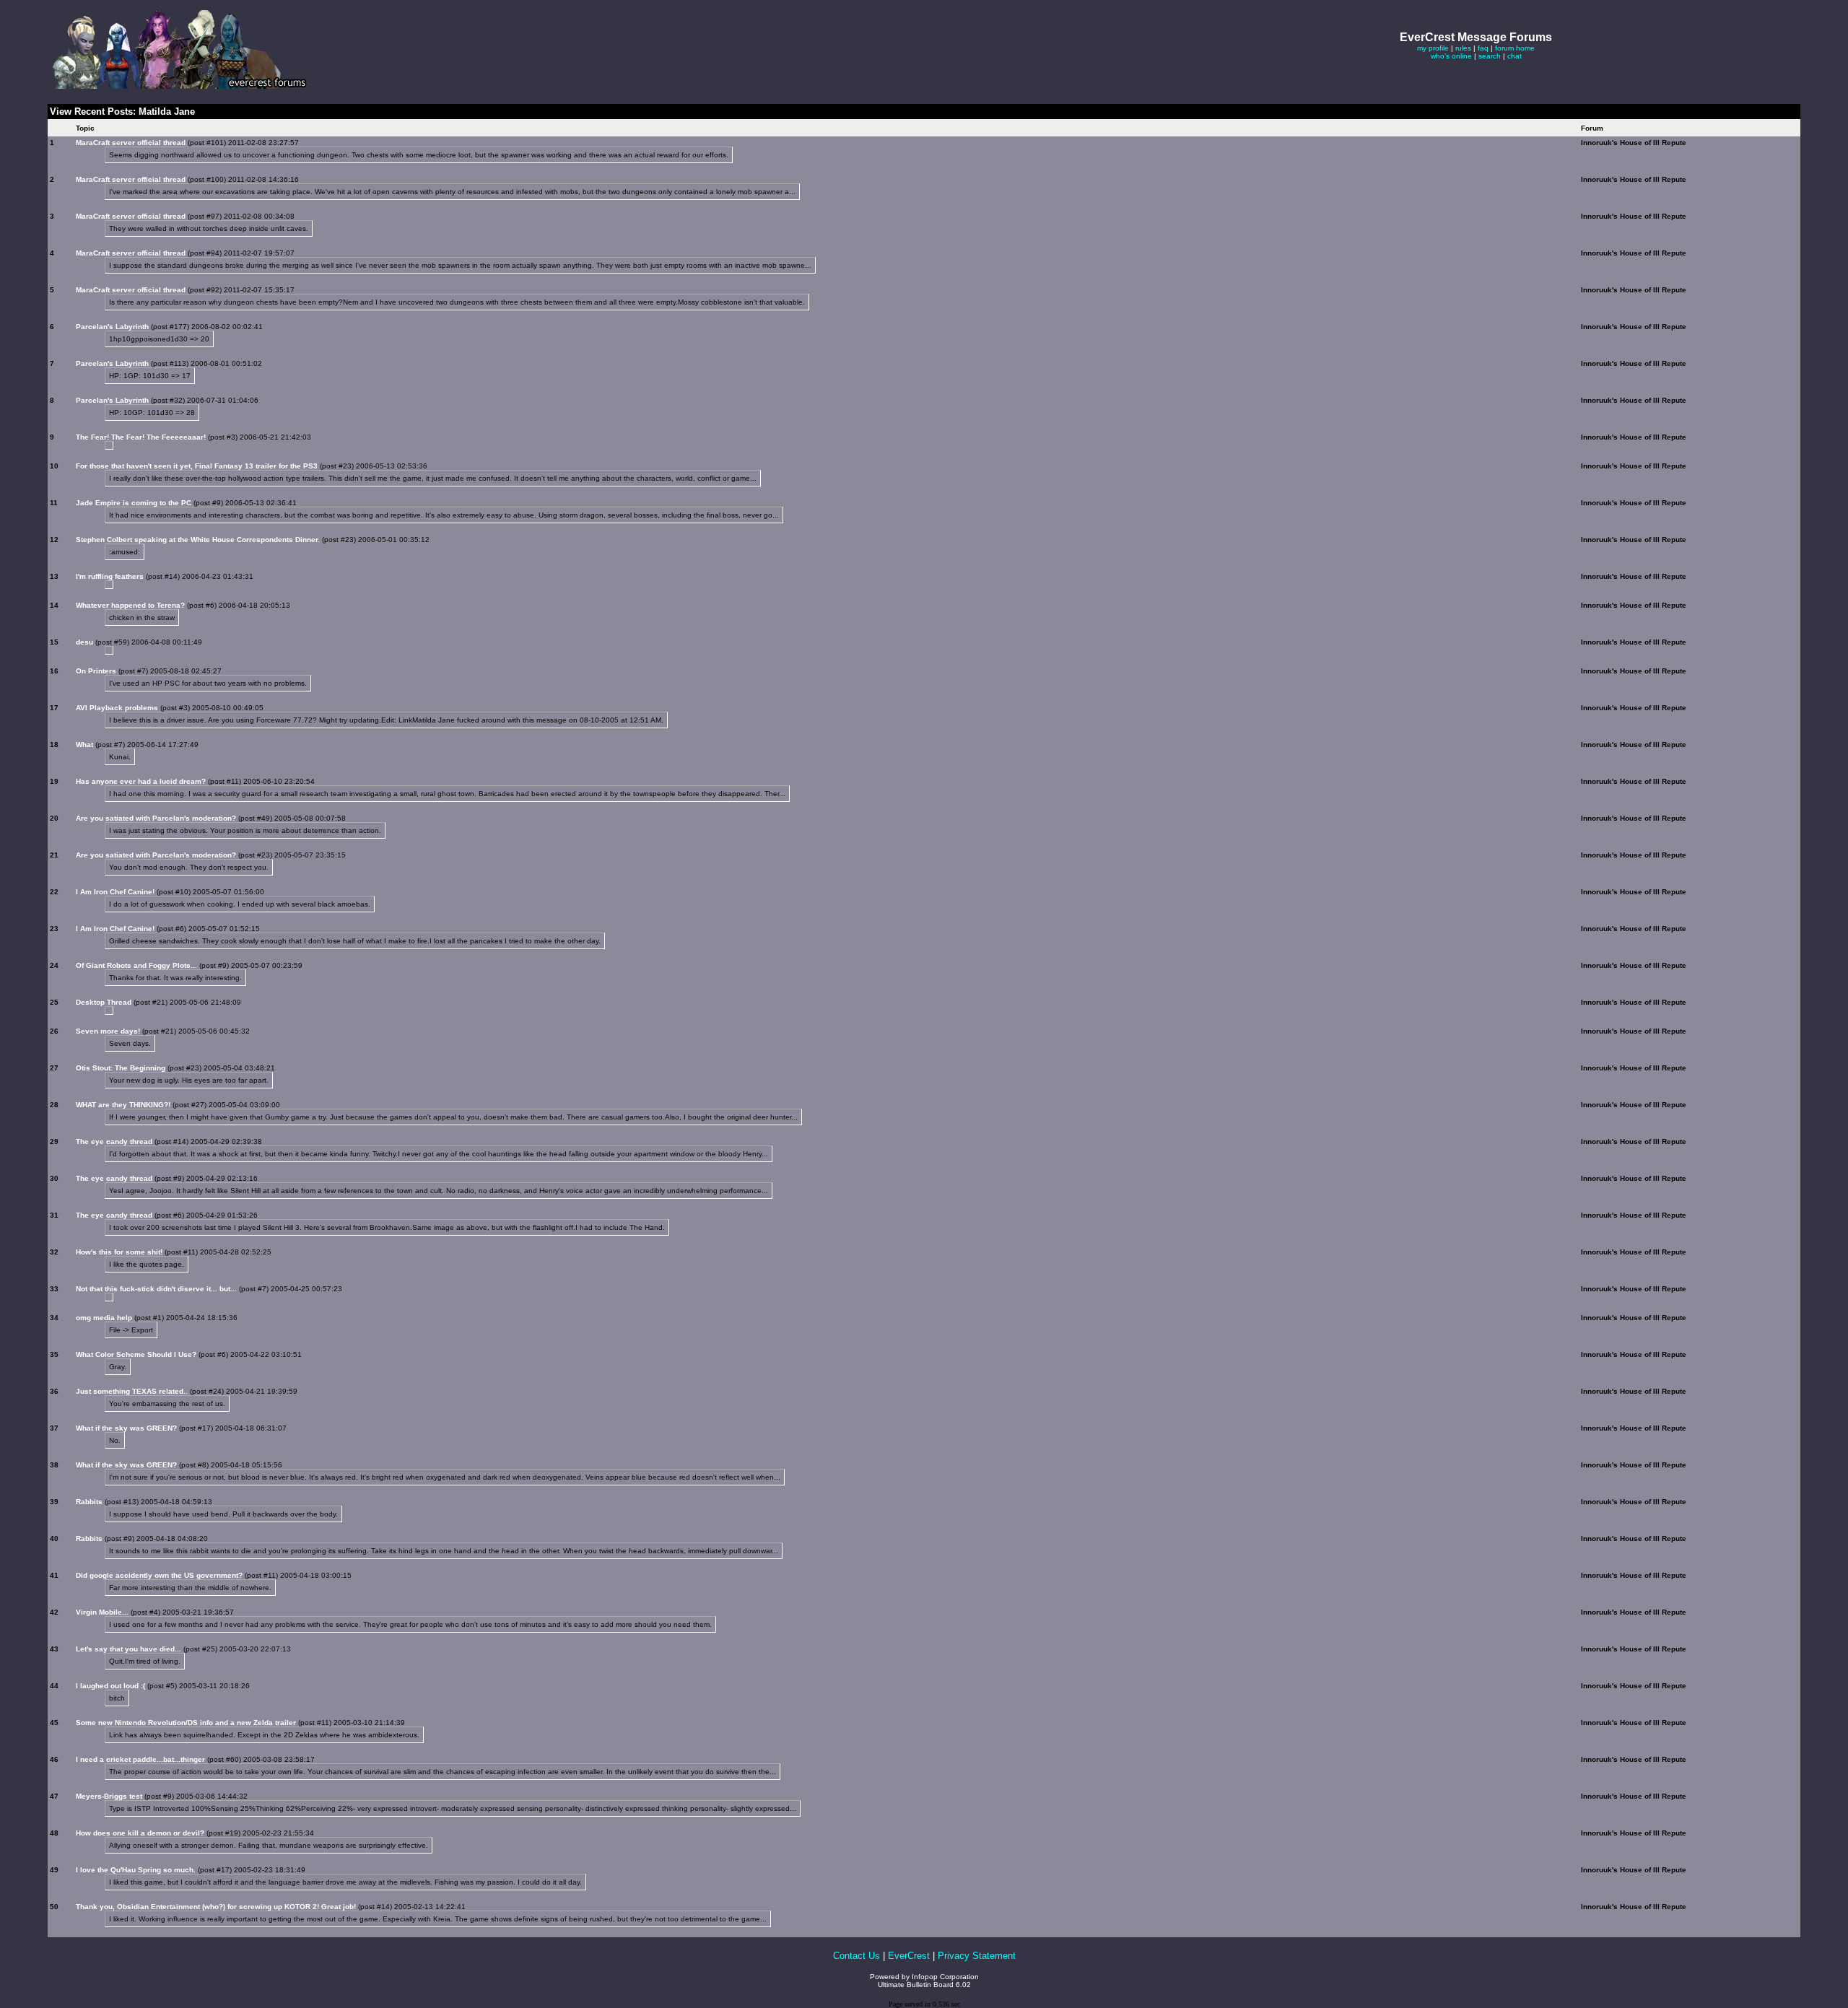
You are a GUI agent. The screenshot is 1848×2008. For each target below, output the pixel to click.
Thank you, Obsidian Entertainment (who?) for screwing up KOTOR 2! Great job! (216, 1907)
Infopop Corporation (945, 1977)
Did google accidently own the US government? (159, 1575)
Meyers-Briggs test (109, 1796)
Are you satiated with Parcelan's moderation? (156, 818)
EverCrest (909, 1956)
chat (1514, 56)
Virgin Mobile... (102, 1612)
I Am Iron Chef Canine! (115, 892)
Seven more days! (108, 1031)
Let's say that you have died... (128, 1649)
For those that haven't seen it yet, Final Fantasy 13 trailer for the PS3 (197, 466)
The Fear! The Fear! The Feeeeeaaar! (141, 437)
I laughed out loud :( (110, 1686)
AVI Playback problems (117, 708)
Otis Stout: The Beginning (121, 1068)
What (84, 745)
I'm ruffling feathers (110, 576)
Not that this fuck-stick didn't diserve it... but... (156, 1289)
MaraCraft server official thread (131, 143)
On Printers (96, 671)
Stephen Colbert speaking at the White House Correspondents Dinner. (198, 540)
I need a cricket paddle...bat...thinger (140, 1759)
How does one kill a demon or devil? (140, 1833)
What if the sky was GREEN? (126, 1428)
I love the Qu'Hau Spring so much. (136, 1870)
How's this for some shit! (119, 1252)
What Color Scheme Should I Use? (136, 1354)
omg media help (104, 1318)
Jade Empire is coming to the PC (134, 503)
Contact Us (857, 1956)
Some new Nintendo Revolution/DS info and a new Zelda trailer (186, 1723)
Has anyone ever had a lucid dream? (141, 781)
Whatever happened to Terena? (130, 605)
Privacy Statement (977, 1956)
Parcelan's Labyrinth (112, 327)
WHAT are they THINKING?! (123, 1105)
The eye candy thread (114, 1141)
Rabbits (89, 1502)
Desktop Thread (104, 1002)
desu (84, 642)
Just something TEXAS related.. (132, 1391)
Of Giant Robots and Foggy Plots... (136, 965)
